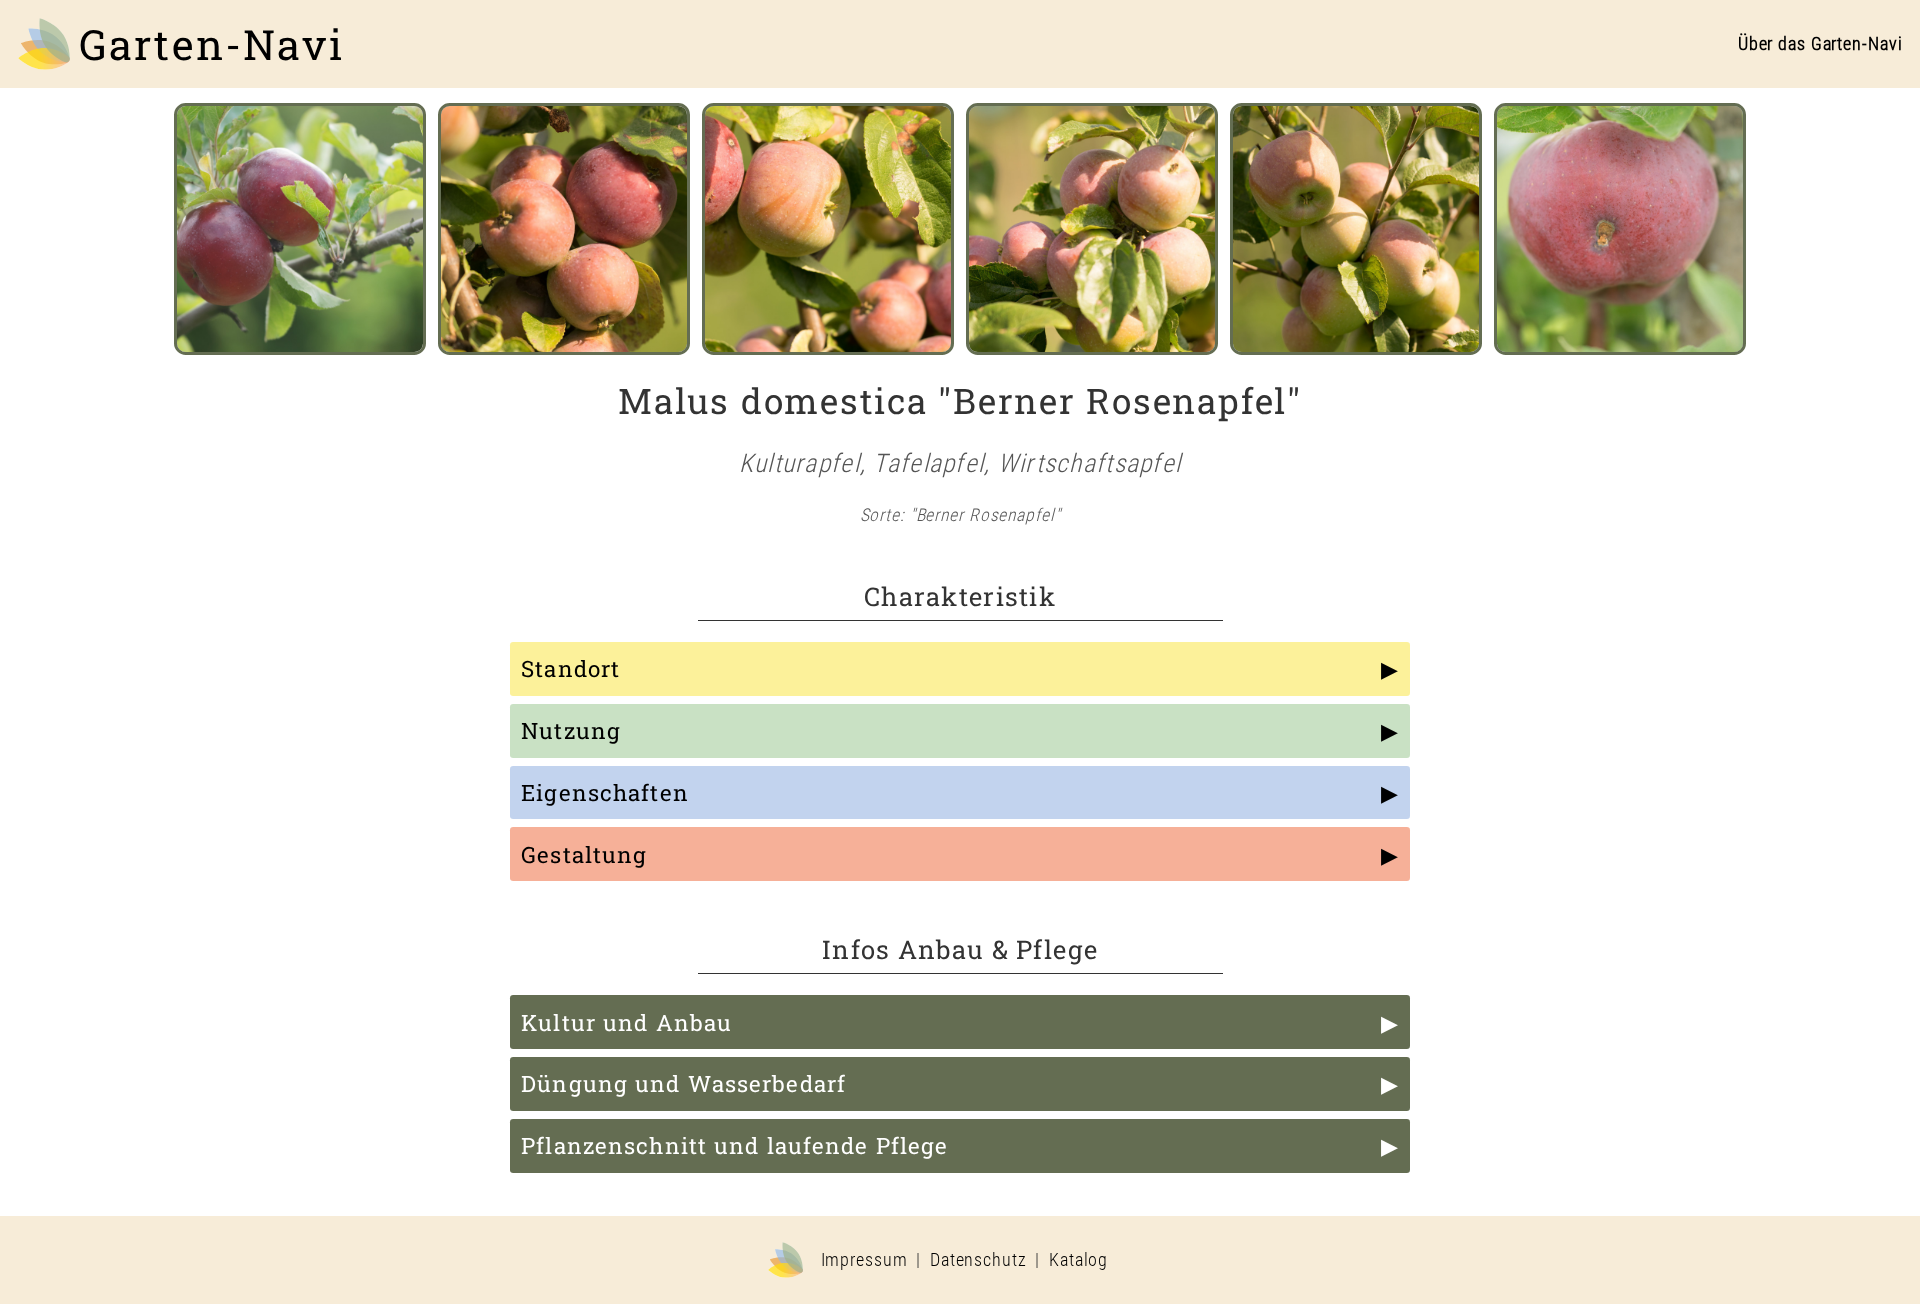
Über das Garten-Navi (1820, 44)
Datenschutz (978, 1260)
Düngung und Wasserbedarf (683, 1083)
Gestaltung (584, 854)
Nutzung (571, 730)
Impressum (864, 1260)
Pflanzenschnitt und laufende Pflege (734, 1145)
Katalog (1078, 1260)
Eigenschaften (605, 792)
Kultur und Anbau (626, 1022)
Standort (570, 668)
